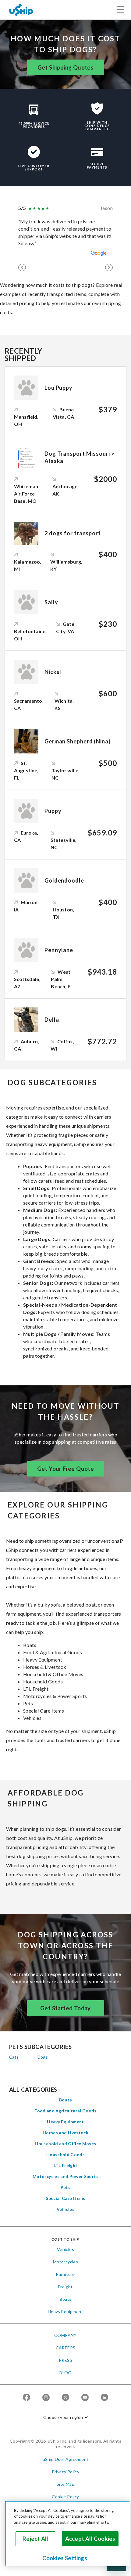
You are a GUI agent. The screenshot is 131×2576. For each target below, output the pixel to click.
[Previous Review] (22, 268)
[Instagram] (46, 2398)
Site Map (65, 2484)
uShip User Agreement (66, 2459)
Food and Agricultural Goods (65, 2111)
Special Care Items (65, 2198)
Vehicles (65, 2209)
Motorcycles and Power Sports (65, 2176)
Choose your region (63, 2417)
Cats (14, 2057)
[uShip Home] (21, 10)
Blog (65, 2373)
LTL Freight (66, 2165)
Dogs (43, 2057)
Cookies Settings (65, 2558)
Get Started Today (65, 2008)
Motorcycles (65, 2262)
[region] (67, 2533)
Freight (65, 2287)
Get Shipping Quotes (66, 67)
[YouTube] (85, 2398)
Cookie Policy (65, 2497)
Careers (66, 2348)
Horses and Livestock (65, 2133)
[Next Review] (109, 268)
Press (65, 2360)
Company (65, 2335)
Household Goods (65, 2154)
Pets (65, 2187)
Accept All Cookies (90, 2539)
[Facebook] (27, 2398)
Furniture (65, 2274)
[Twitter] (65, 2398)
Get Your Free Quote (66, 1469)
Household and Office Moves (65, 2144)
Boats (65, 2100)
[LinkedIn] (104, 2398)
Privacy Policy (66, 2472)
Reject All (35, 2539)
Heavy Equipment (65, 2122)
